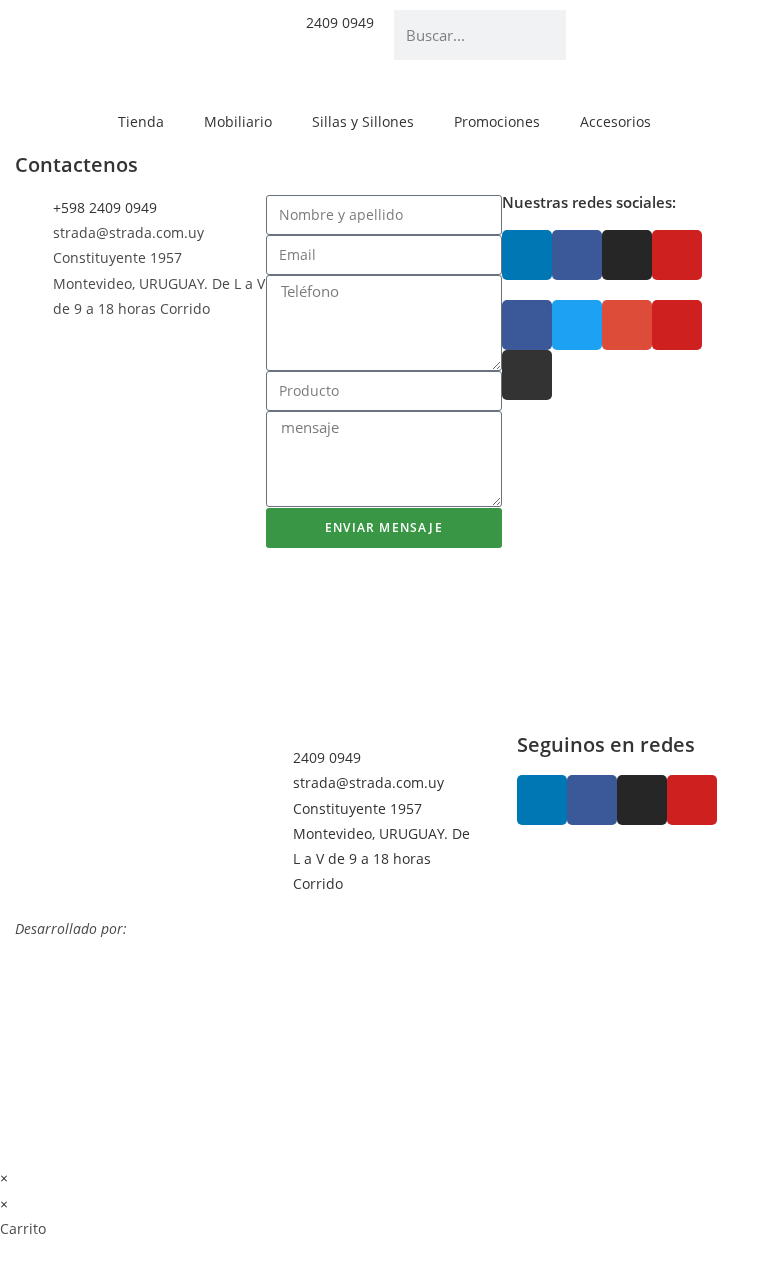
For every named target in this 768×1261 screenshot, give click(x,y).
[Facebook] (577, 255)
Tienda (141, 121)
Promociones (497, 121)
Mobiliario (238, 121)
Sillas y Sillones (363, 121)
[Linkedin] (527, 255)
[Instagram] (627, 255)
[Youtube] (677, 255)
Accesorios (615, 121)
